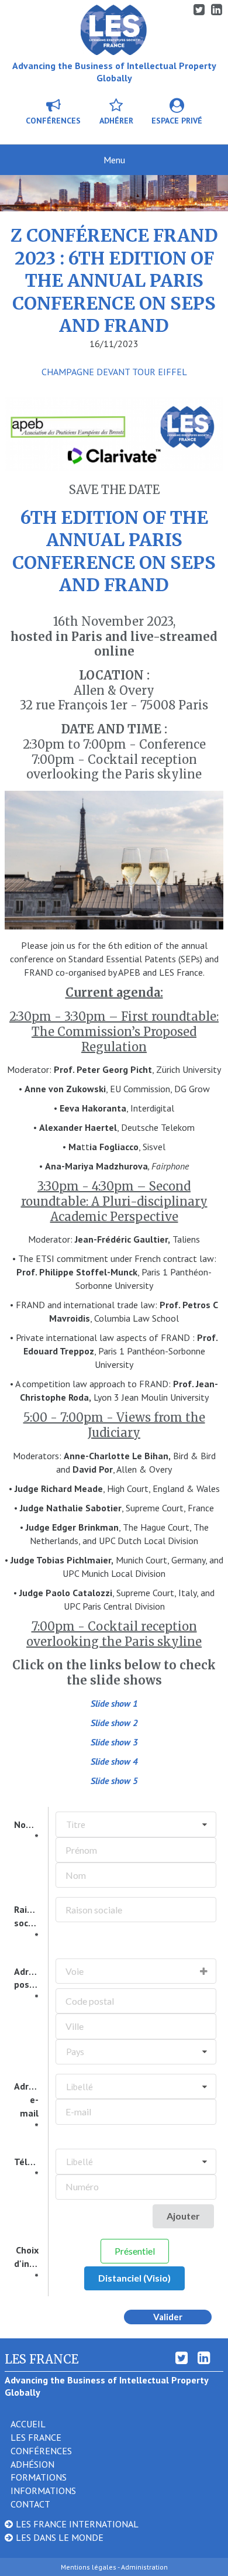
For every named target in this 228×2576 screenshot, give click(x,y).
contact (30, 2504)
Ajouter (183, 2216)
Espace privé (177, 121)
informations (43, 2491)
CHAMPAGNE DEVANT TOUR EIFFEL (114, 372)
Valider (168, 2317)
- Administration (143, 2567)
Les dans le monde (60, 2537)
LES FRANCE (36, 2437)
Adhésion (32, 2464)
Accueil (28, 2424)
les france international (77, 2524)
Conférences (53, 121)
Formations (39, 2477)
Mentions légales (89, 2567)
